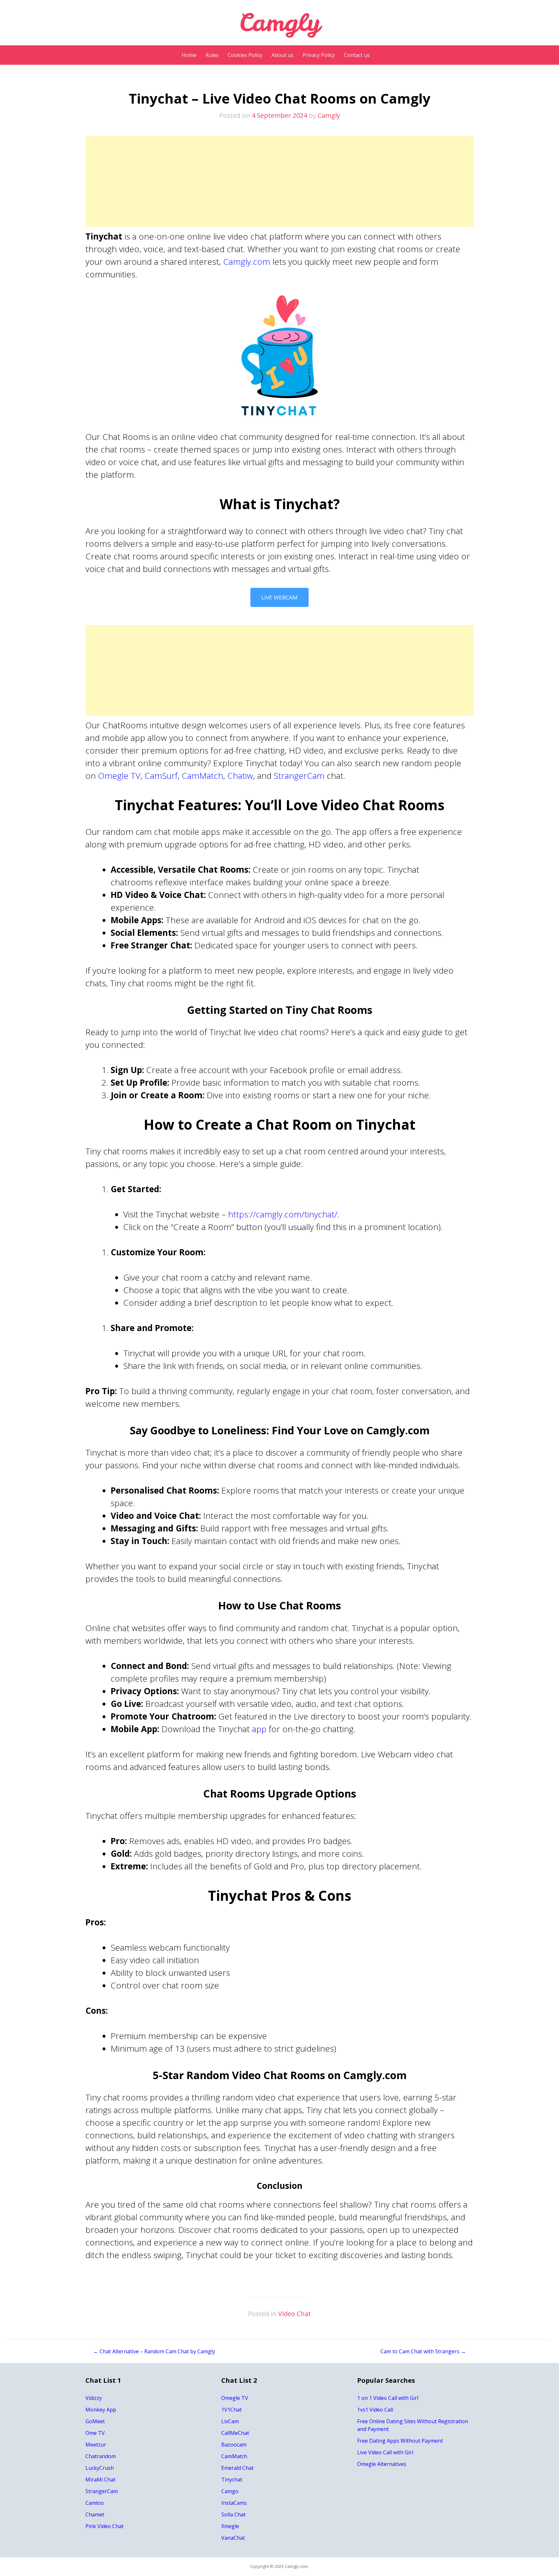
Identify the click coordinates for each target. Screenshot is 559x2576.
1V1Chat (231, 2410)
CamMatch (203, 776)
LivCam (230, 2421)
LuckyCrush (100, 2468)
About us (282, 55)
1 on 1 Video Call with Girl (388, 2398)
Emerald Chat (237, 2468)
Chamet (95, 2514)
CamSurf (161, 776)
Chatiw (240, 776)
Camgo (230, 2491)
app (259, 1729)
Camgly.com (247, 262)
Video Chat (295, 2314)
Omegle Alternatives (382, 2464)
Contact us (357, 55)
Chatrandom (101, 2456)
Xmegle (230, 2526)
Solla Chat (233, 2514)
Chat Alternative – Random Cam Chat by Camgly (154, 2351)
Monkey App (101, 2410)
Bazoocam (234, 2445)
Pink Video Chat (104, 2526)
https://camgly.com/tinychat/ (283, 1214)
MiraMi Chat (100, 2480)
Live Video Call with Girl (385, 2452)
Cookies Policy (245, 55)
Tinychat (232, 2480)
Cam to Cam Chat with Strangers (423, 2351)
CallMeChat (235, 2433)
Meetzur (96, 2445)
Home (189, 55)
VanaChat (233, 2538)
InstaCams (234, 2503)
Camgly (329, 115)
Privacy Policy (319, 55)
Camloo (95, 2503)
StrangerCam (299, 776)
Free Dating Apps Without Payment (400, 2441)
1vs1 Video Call (375, 2410)
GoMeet (95, 2421)
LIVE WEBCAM (279, 597)
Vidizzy (94, 2398)
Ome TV (95, 2433)
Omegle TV (119, 776)
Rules (212, 55)
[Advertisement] (279, 182)
